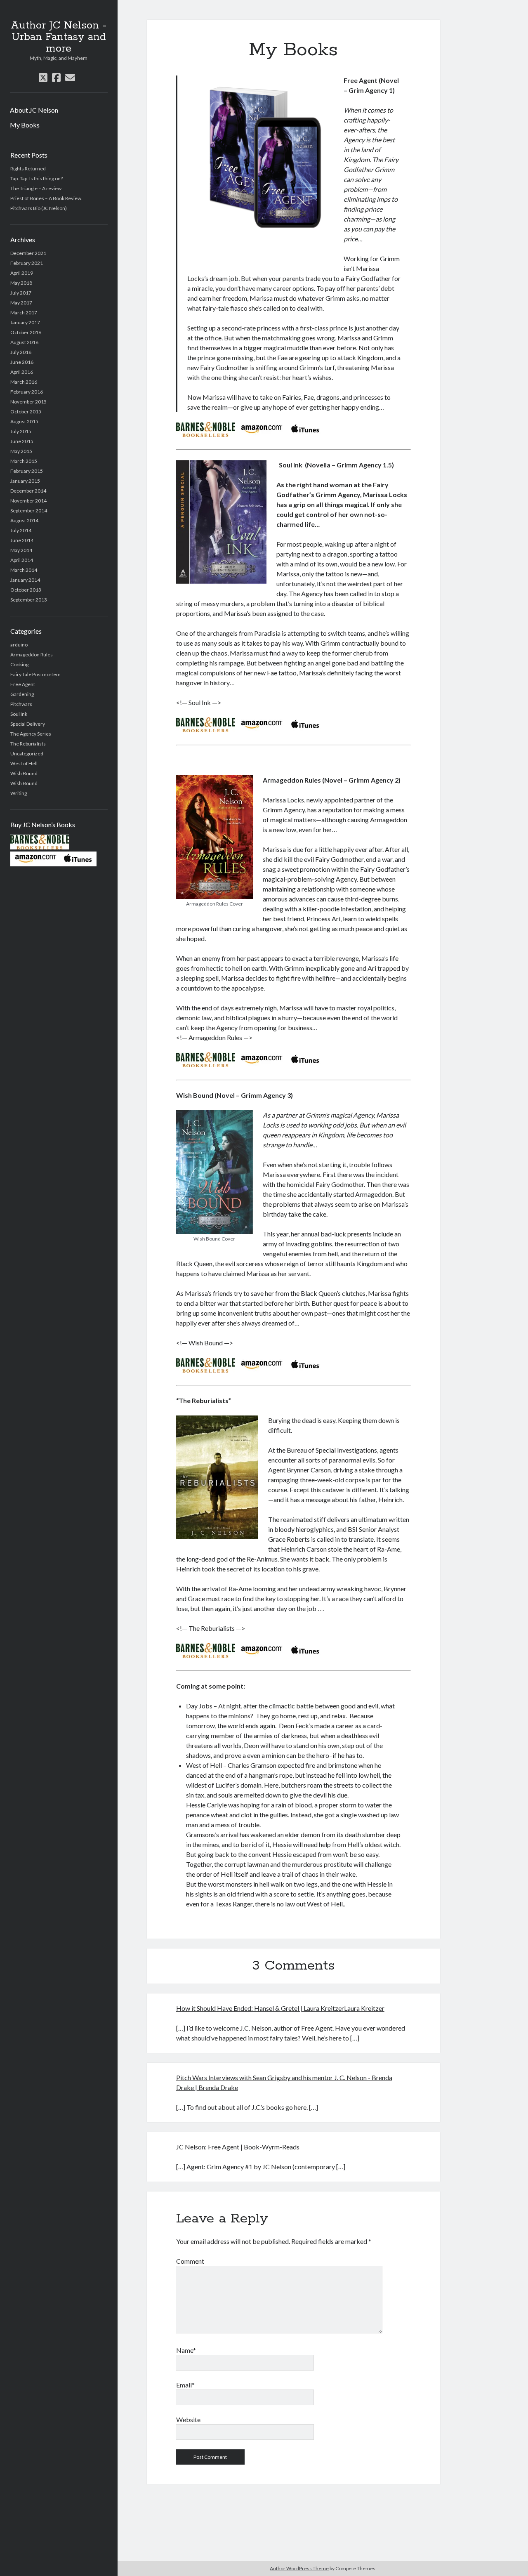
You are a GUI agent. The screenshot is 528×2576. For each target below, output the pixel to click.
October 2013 (26, 590)
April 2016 (22, 372)
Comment (190, 2261)
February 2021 (27, 263)
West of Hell (24, 763)
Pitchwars (21, 704)
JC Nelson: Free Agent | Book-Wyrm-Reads (238, 2147)
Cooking (19, 664)
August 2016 (24, 342)
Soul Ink (19, 714)
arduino (19, 645)
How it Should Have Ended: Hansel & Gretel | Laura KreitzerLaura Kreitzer (280, 2008)
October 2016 (26, 332)
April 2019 (22, 273)
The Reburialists (28, 744)
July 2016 (21, 352)
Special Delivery (28, 724)
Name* (186, 2350)
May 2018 (21, 283)
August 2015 (24, 421)
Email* (185, 2385)
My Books (25, 125)
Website (188, 2419)
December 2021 (28, 253)
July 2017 (21, 293)
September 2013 (29, 600)
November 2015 (28, 402)
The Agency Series (31, 734)
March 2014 (24, 570)
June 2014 (22, 540)
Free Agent (23, 684)
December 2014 (28, 491)
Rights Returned (28, 169)
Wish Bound (24, 773)
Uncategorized (27, 754)
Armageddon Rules (32, 655)
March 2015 (24, 461)
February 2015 (27, 471)
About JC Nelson (34, 110)
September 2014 (29, 511)
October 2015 (26, 412)
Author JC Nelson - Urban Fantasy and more (59, 37)
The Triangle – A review (36, 188)
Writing (19, 793)
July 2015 (21, 431)
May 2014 (21, 550)
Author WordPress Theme (299, 2568)
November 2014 (28, 501)
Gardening (22, 694)
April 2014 (22, 560)
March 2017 (24, 313)
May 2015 (21, 451)
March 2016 (24, 382)
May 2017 (21, 303)
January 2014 (25, 580)
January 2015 (25, 481)
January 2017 (25, 322)
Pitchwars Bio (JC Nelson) (39, 208)
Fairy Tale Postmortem (35, 674)
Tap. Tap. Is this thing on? (37, 178)
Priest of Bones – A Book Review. (46, 198)
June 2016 (22, 362)
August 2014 (24, 520)
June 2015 (22, 441)
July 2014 (21, 530)
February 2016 (27, 392)
